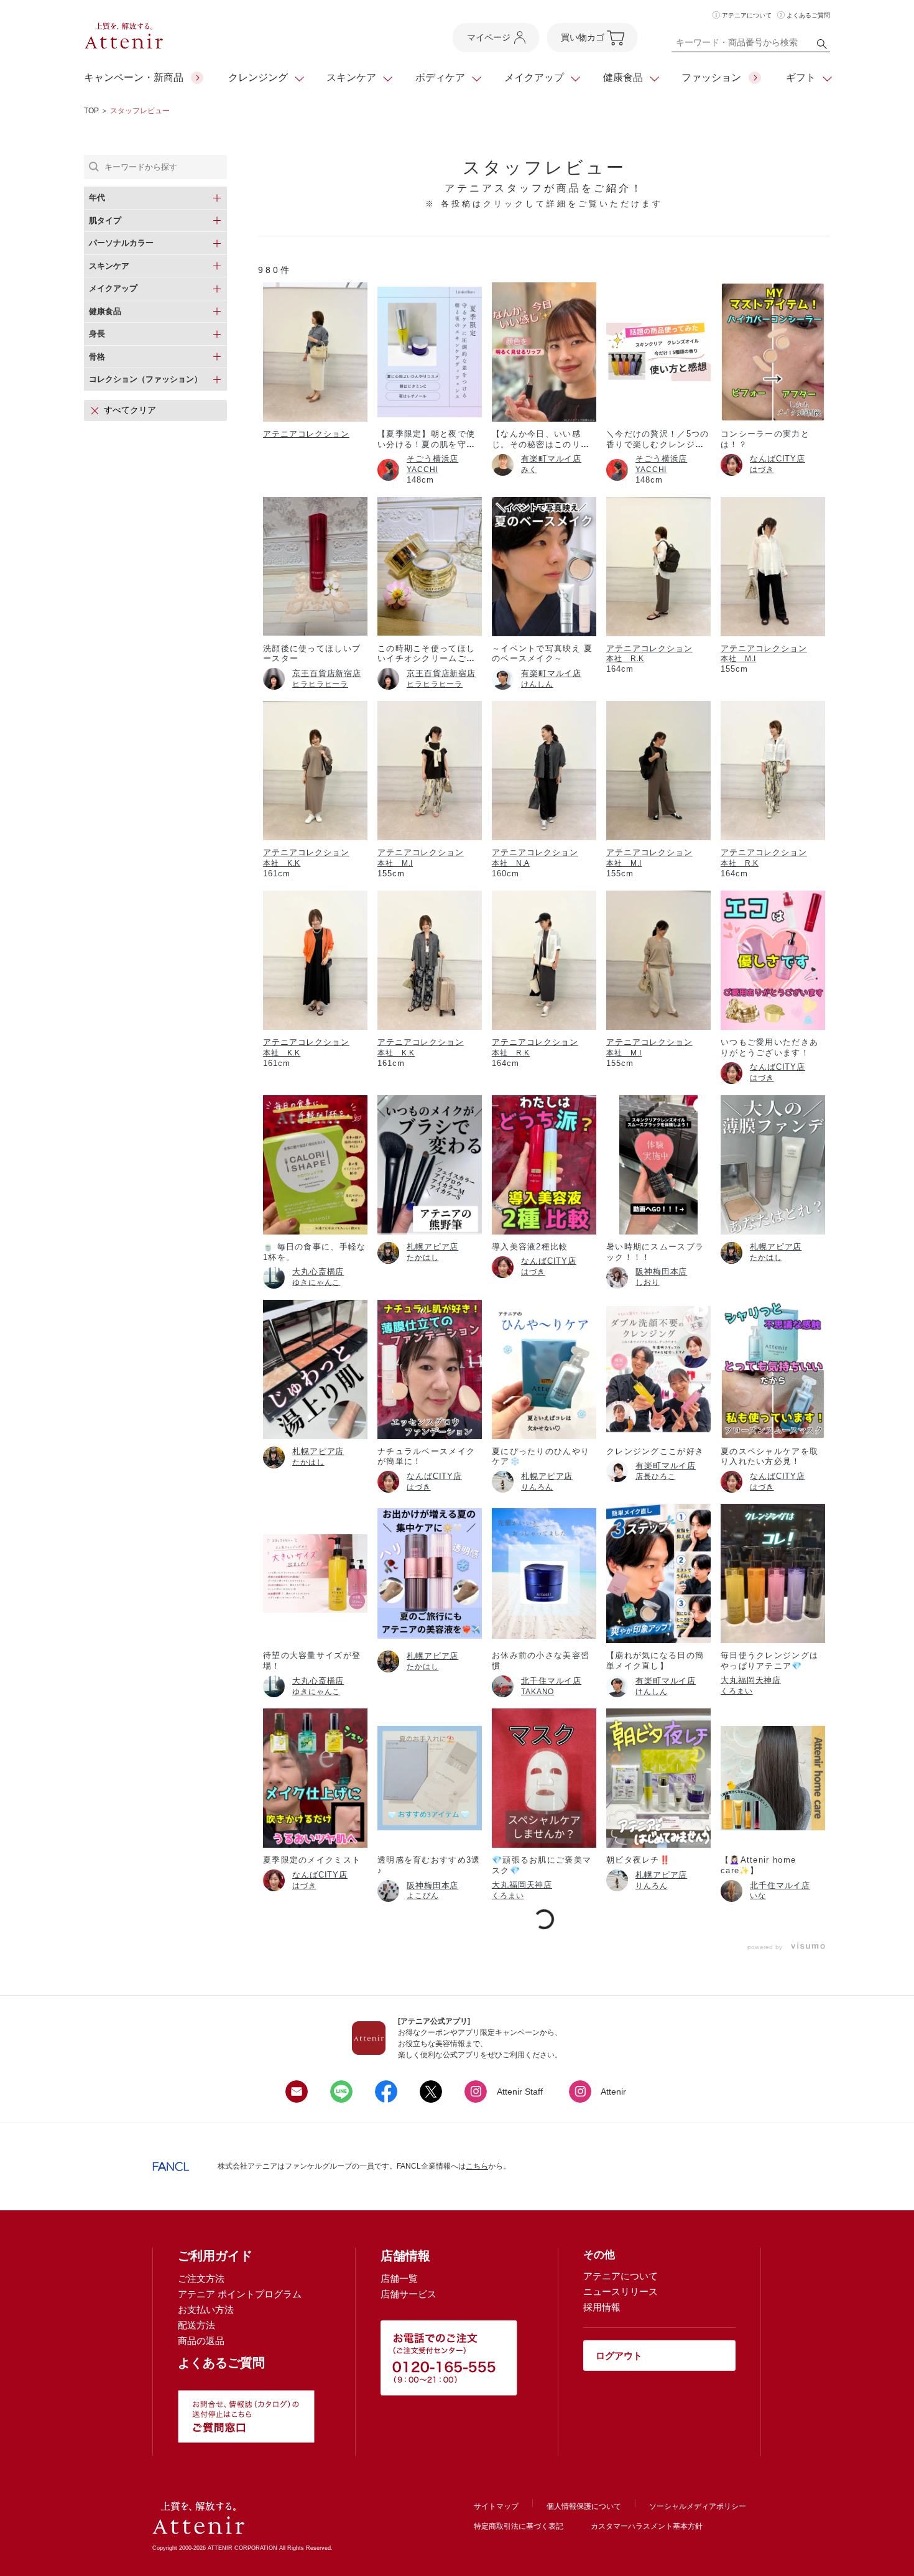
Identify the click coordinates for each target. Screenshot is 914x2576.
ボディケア (440, 77)
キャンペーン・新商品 (134, 77)
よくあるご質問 (808, 15)
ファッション (711, 77)
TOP (91, 111)
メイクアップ (534, 77)
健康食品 (623, 77)
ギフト (801, 77)
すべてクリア (130, 410)
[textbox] (751, 45)
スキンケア (351, 77)
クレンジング (258, 77)
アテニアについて (747, 15)
